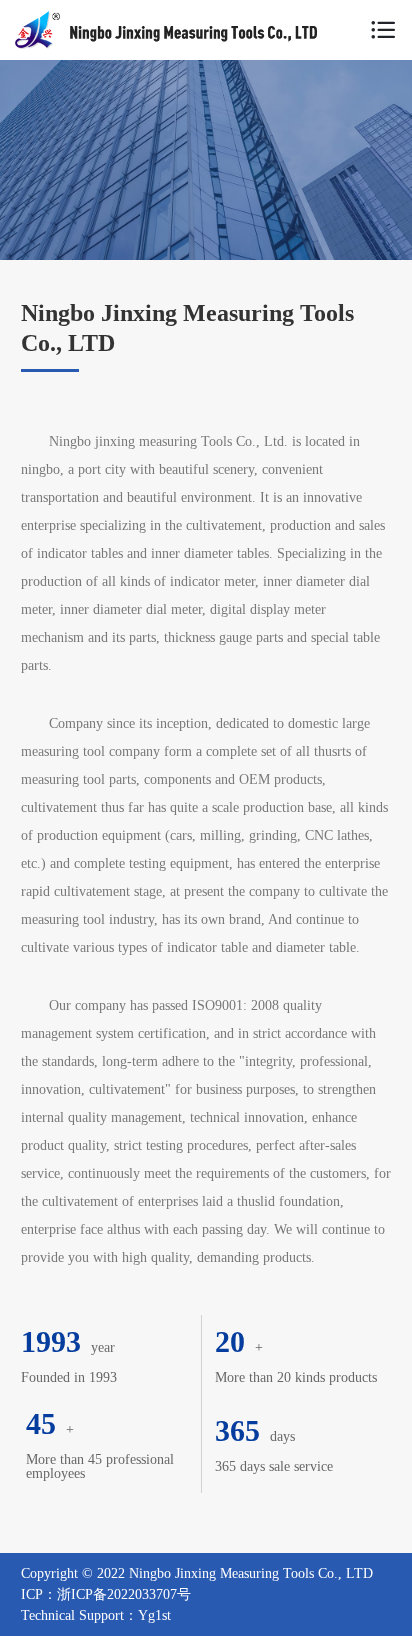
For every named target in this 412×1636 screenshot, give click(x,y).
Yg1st (154, 1615)
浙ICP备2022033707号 (124, 1594)
